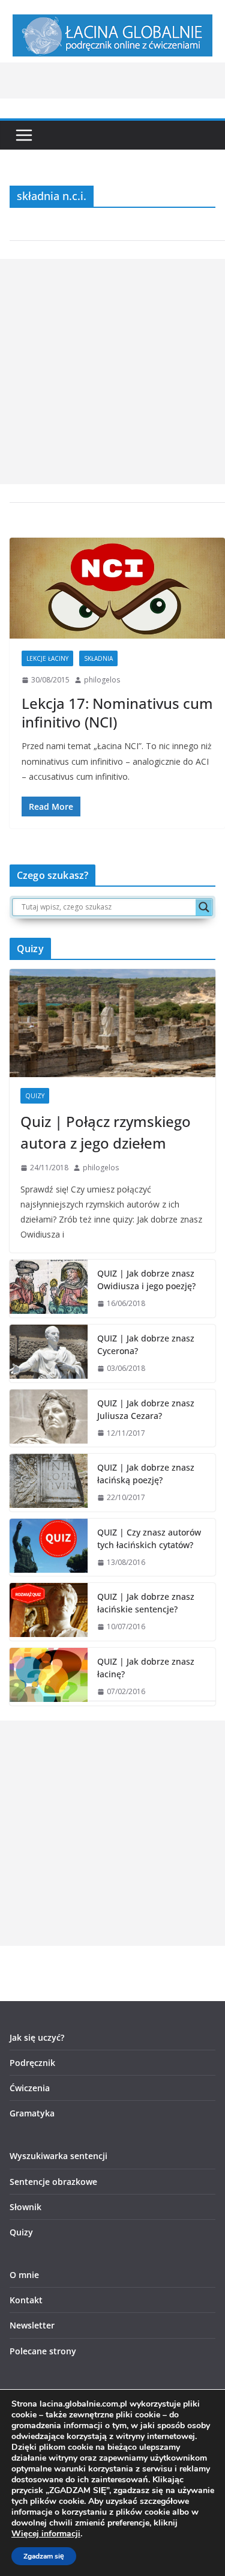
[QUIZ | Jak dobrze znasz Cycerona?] (49, 1353)
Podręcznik (32, 2063)
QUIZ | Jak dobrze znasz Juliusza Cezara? (146, 1409)
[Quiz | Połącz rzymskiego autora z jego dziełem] (112, 1023)
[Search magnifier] (204, 907)
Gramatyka (32, 2113)
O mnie (24, 2275)
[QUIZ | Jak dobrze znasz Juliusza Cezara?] (49, 1418)
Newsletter (32, 2325)
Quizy (35, 1096)
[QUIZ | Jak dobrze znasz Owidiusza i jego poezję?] (49, 1289)
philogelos (102, 680)
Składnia (98, 658)
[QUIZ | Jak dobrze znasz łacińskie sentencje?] (49, 1612)
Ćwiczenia (30, 2088)
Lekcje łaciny (47, 658)
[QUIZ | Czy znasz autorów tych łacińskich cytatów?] (49, 1548)
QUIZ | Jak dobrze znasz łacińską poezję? (146, 1474)
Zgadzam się (44, 2556)
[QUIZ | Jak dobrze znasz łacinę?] (49, 1677)
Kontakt (26, 2300)
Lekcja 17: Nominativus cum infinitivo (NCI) (117, 712)
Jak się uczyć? (37, 2037)
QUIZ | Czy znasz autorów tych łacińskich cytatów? (149, 1539)
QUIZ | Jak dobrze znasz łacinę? (146, 1668)
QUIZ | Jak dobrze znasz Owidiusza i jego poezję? (146, 1280)
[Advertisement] (112, 372)
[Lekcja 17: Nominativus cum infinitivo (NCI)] (117, 588)
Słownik (25, 2207)
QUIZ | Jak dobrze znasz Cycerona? (146, 1344)
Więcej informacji (46, 2534)
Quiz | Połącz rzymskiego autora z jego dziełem (106, 1132)
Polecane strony (43, 2351)
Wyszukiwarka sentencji (58, 2156)
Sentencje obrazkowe (53, 2182)
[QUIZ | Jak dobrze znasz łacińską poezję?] (49, 1483)
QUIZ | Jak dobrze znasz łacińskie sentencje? (146, 1603)
